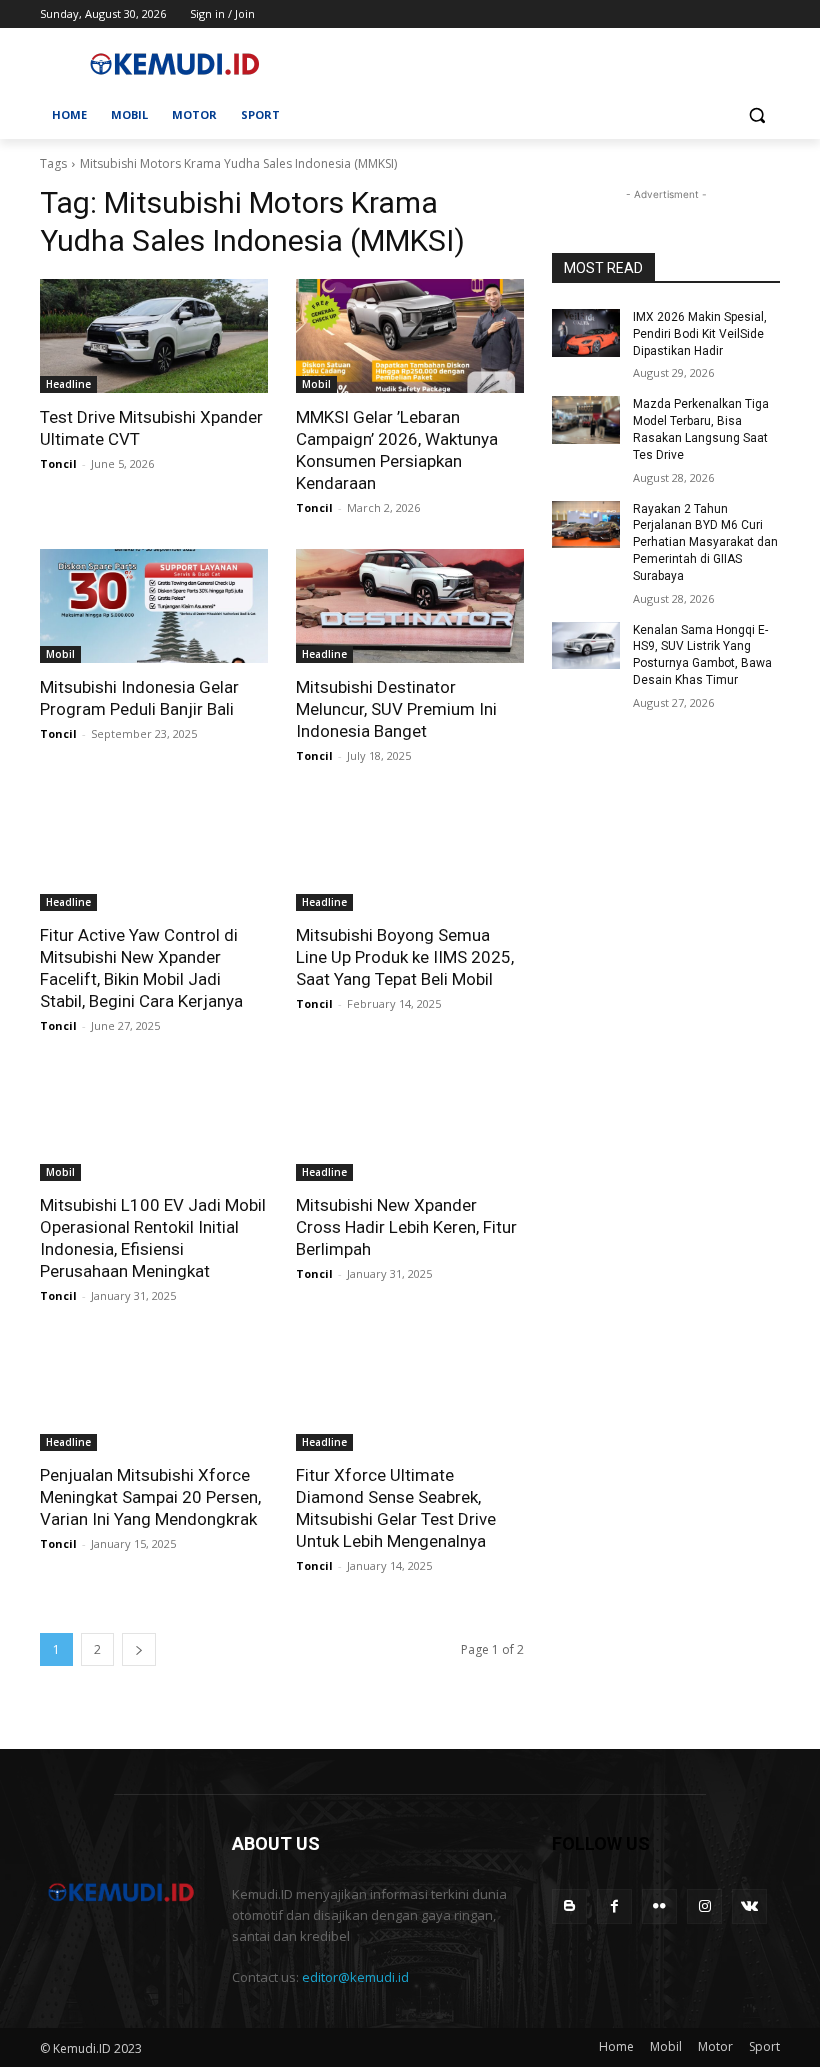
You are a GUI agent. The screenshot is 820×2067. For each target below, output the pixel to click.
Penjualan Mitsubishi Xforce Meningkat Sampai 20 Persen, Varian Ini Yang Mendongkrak (150, 1497)
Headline (68, 384)
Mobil (316, 384)
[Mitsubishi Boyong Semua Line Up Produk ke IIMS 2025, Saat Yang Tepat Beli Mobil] (410, 854)
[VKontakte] (749, 1906)
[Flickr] (659, 1906)
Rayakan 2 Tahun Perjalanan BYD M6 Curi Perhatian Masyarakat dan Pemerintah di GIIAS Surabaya (705, 542)
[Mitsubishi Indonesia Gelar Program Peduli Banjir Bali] (154, 606)
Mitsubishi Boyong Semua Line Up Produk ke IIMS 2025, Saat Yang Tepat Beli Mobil (405, 957)
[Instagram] (704, 1906)
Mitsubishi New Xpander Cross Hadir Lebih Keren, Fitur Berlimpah (406, 1227)
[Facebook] (614, 1906)
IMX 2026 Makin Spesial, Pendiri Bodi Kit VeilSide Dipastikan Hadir (700, 334)
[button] (756, 115)
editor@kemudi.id (355, 1977)
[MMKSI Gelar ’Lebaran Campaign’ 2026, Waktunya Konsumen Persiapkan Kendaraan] (410, 336)
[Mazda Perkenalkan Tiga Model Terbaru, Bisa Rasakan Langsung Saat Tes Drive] (586, 420)
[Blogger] (569, 1906)
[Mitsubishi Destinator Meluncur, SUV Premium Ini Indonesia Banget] (410, 606)
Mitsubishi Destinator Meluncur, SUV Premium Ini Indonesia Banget (396, 709)
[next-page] (139, 1649)
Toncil (58, 463)
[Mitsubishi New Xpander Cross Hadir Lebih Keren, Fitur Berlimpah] (410, 1124)
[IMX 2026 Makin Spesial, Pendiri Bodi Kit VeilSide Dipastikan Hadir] (586, 333)
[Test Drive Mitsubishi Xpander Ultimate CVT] (154, 336)
